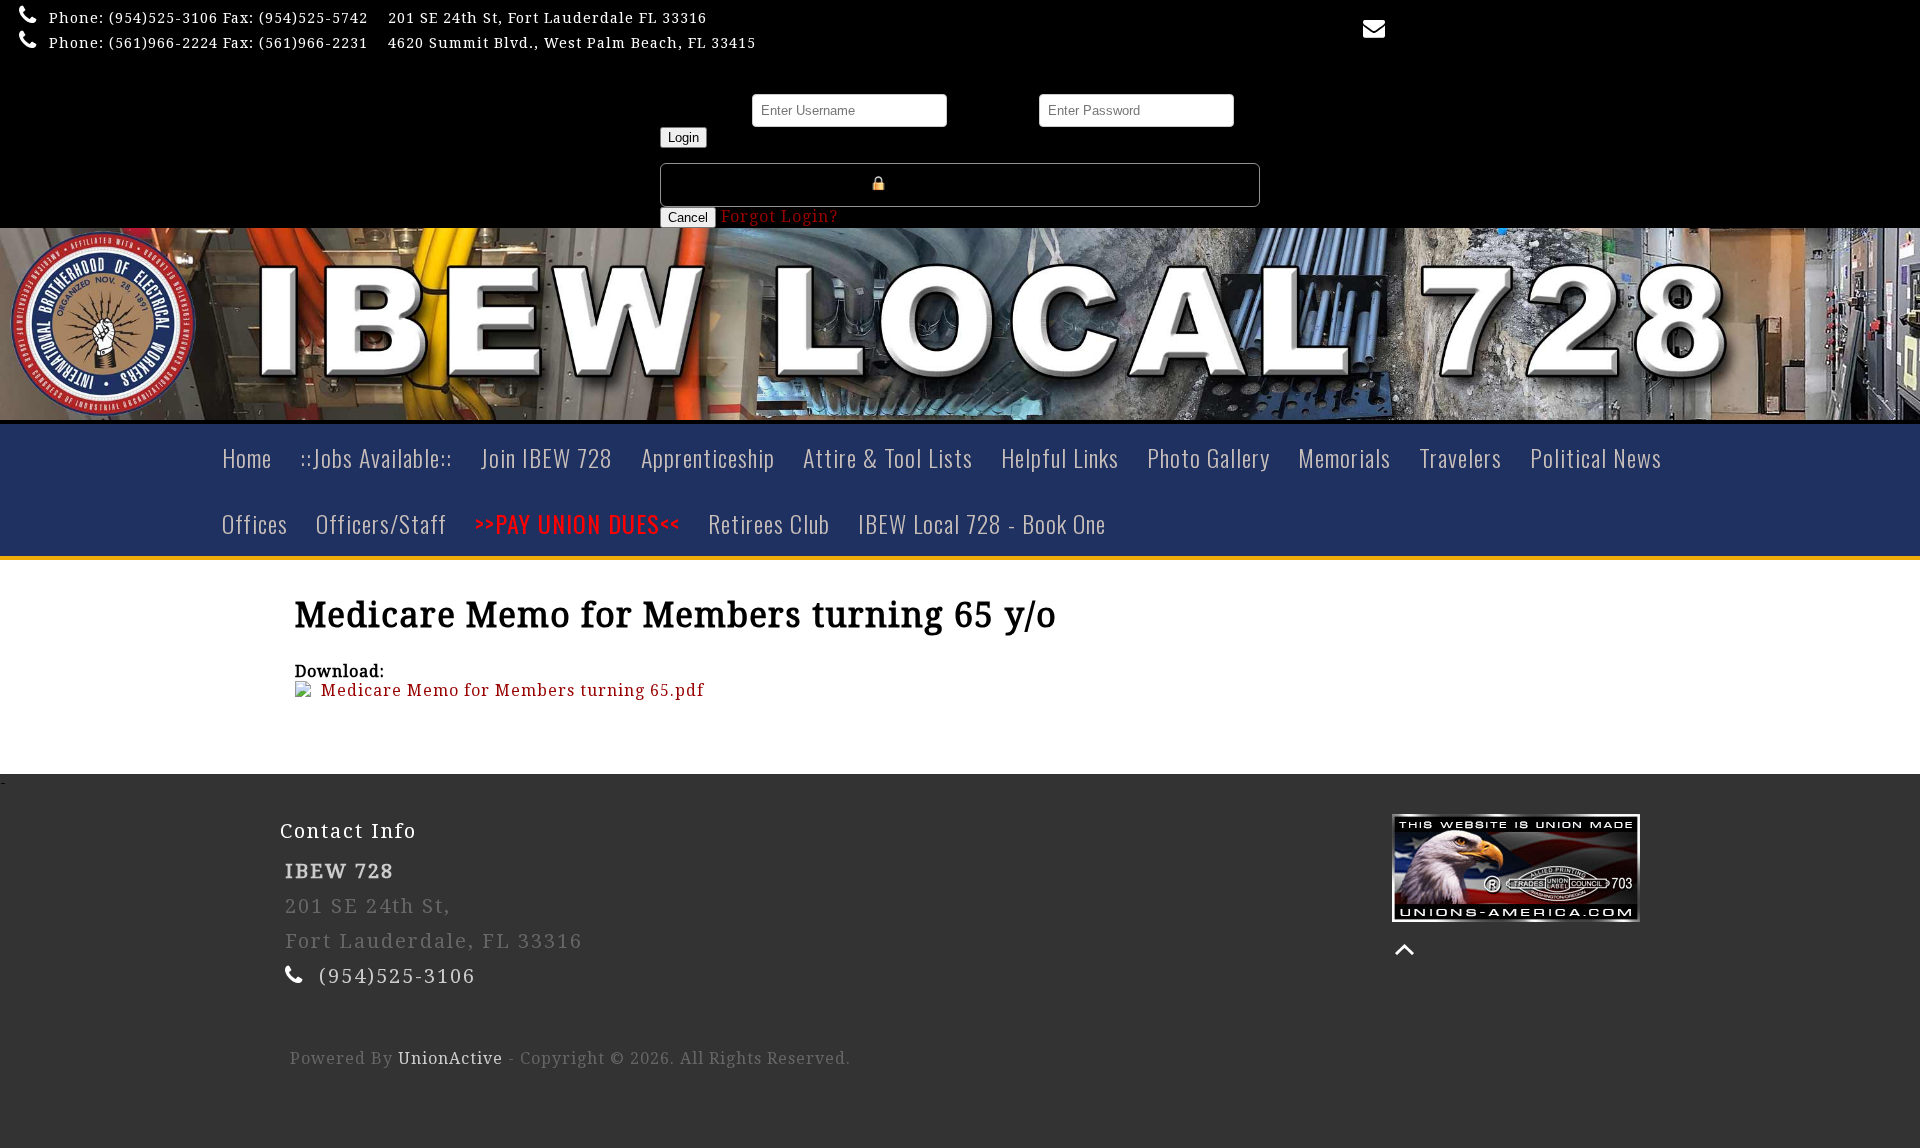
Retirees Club (769, 523)
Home (247, 457)
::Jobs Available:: (376, 457)
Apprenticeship (708, 457)
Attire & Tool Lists (888, 457)
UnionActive (450, 1058)
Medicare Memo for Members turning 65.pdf (512, 690)
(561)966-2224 (163, 43)
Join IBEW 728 (546, 457)
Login (683, 137)
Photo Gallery (1208, 457)
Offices (255, 523)
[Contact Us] (1378, 32)
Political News (1596, 457)
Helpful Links (1060, 457)
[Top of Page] (1404, 949)
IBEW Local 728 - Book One (982, 523)
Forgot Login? (779, 216)
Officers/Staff (381, 523)
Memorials (1344, 457)
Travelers (1460, 457)
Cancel (688, 217)
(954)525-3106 (163, 18)
